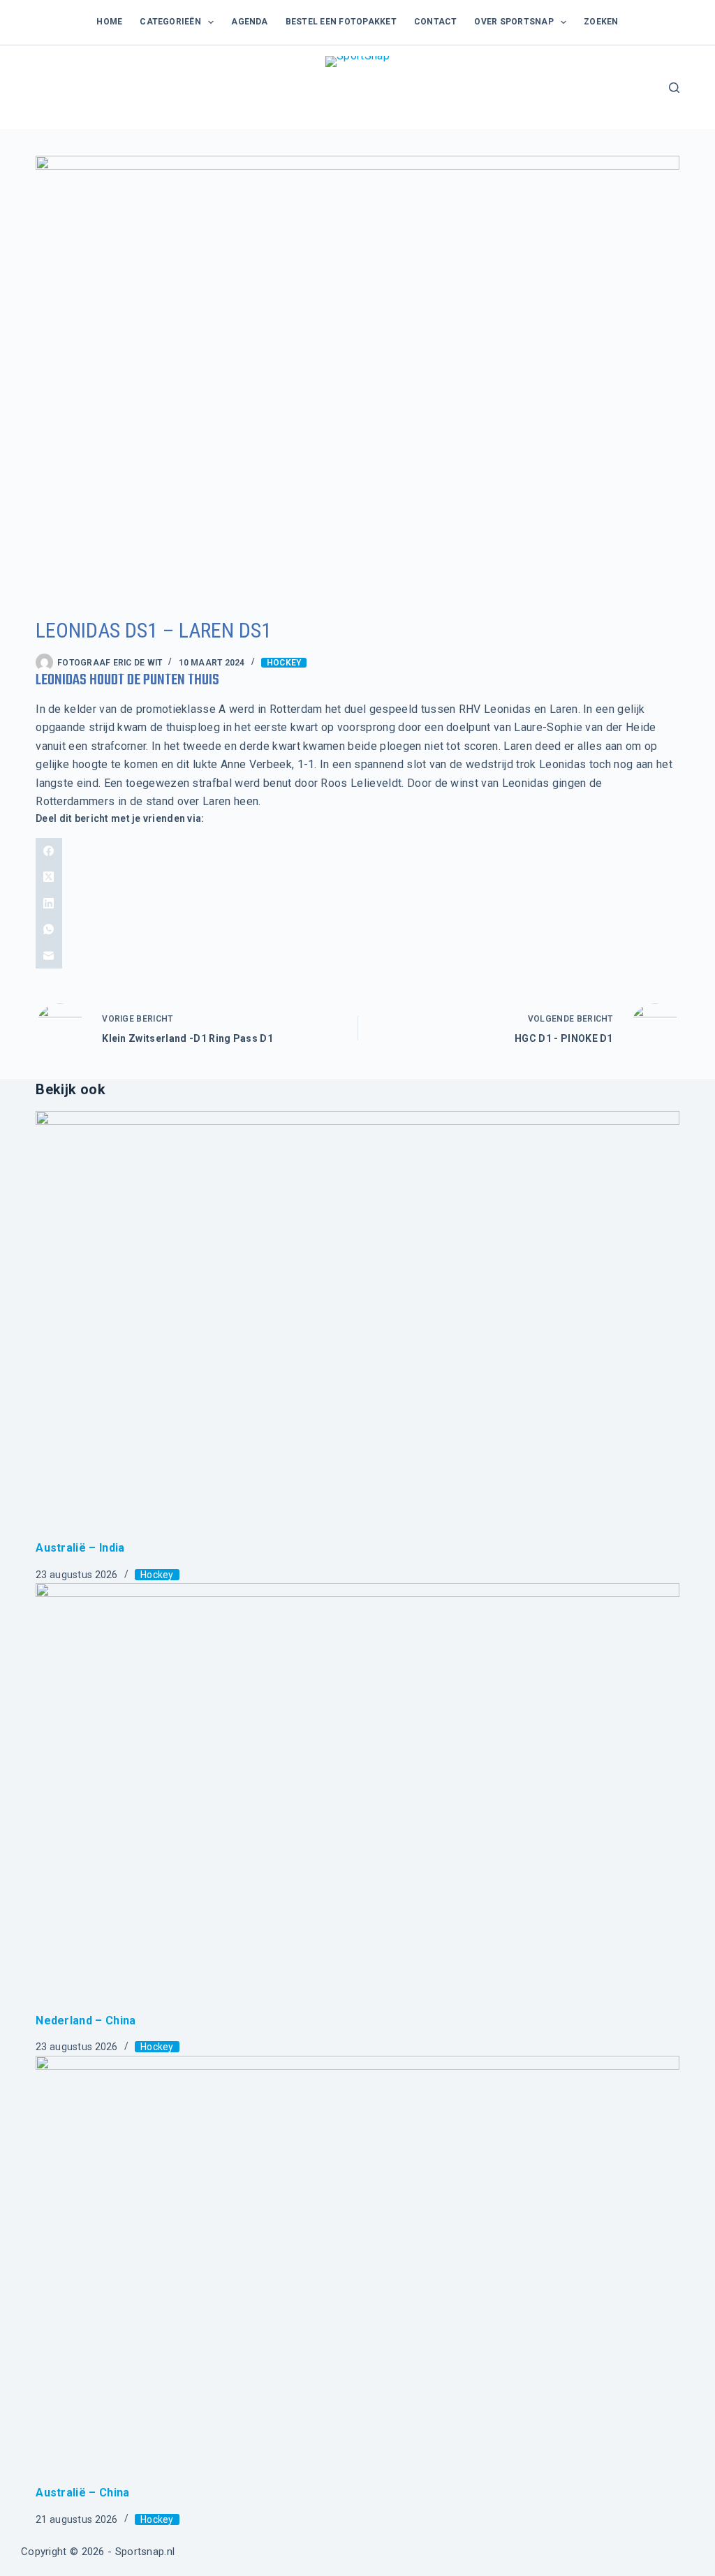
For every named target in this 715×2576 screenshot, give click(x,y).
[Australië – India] (357, 1325)
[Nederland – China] (357, 1797)
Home (109, 22)
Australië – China (82, 2493)
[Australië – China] (357, 2270)
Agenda (249, 22)
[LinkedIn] (357, 904)
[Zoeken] (674, 88)
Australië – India (80, 1548)
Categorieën (170, 22)
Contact (436, 22)
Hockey (284, 663)
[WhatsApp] (357, 929)
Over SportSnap (514, 22)
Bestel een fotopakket (341, 22)
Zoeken (601, 22)
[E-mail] (357, 956)
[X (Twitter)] (357, 877)
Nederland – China (86, 2021)
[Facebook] (357, 851)
